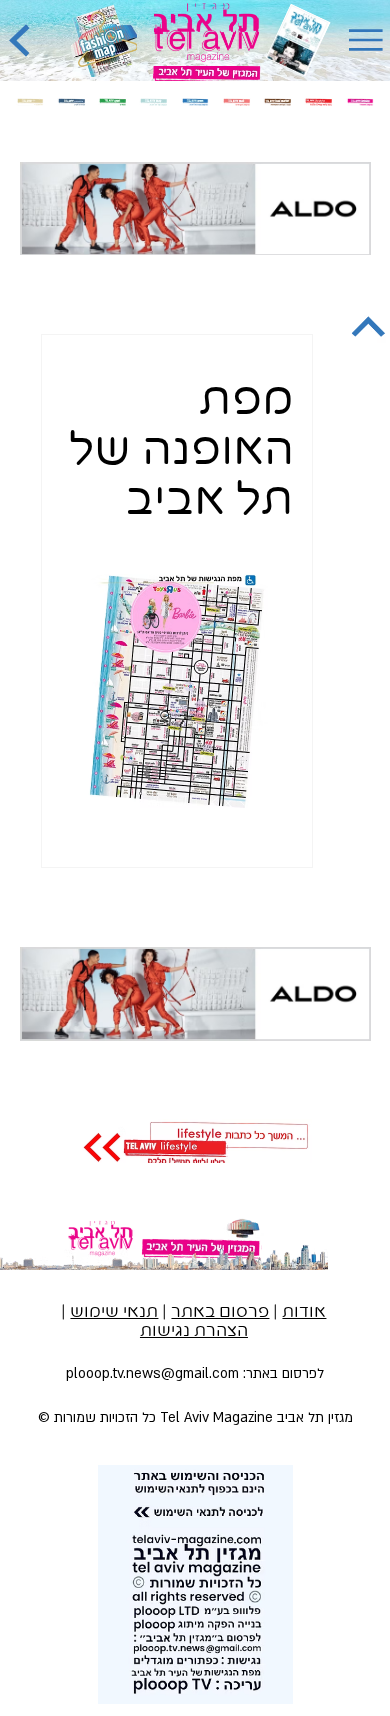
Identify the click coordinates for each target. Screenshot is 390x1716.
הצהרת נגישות (194, 1331)
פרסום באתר (220, 1312)
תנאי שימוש (114, 1312)
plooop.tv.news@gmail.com (152, 1373)
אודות (304, 1312)
